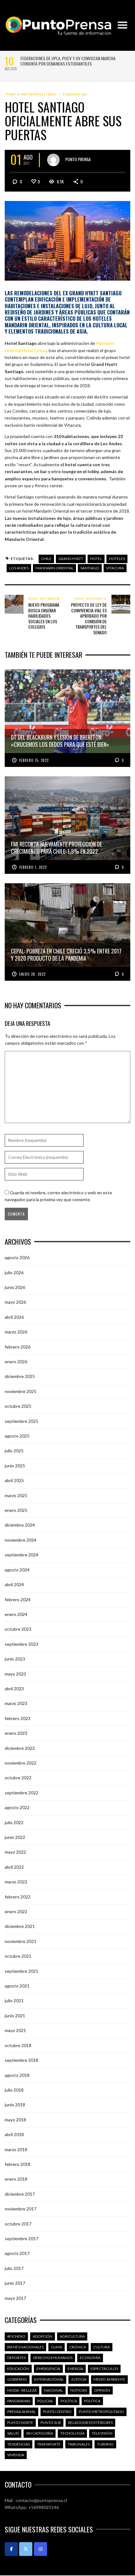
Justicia (79, 2379)
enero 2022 (16, 1911)
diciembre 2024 (20, 1525)
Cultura (102, 2347)
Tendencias (75, 94)
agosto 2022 (17, 1807)
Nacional (54, 2390)
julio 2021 (14, 2001)
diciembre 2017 (20, 2194)
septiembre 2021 (22, 1971)
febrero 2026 (18, 1347)
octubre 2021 (18, 1956)
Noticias (79, 2390)
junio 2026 (15, 1287)
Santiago (90, 568)
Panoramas (19, 2401)
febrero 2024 (18, 1599)
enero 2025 (16, 1510)
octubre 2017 (18, 2224)
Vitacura (115, 568)
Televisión (102, 2433)
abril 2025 (14, 1480)
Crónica (78, 2347)
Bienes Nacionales (25, 2347)
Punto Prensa (78, 159)
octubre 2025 (18, 1406)
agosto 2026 (17, 1257)
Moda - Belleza (22, 2390)
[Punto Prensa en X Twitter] (26, 2549)
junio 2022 (15, 1837)
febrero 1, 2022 (33, 867)
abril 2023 (14, 1689)
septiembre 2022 (22, 1793)
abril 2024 (14, 1584)
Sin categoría (40, 2433)
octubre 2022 (18, 1778)
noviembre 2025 (21, 1391)
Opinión (102, 2390)
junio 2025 (15, 1466)
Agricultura (72, 2336)
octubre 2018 (18, 2045)
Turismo (105, 2444)
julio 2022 (14, 1822)
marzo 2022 (16, 1882)
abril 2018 (14, 2134)
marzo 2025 (16, 1495)
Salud (13, 2433)
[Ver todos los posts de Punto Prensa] (53, 160)
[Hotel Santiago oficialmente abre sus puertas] (67, 240)
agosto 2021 (17, 1986)
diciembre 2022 (20, 1748)
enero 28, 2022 (32, 974)
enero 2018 (16, 2179)
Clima (57, 2347)
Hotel (96, 559)
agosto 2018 (17, 2075)
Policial (45, 2401)
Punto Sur (51, 2423)
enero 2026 (16, 1362)
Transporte (49, 2444)
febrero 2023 (18, 1718)
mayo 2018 (15, 2120)
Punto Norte (20, 2423)
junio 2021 (15, 2016)
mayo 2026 (15, 1302)
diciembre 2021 (20, 1926)
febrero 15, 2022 (34, 760)
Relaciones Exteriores (90, 2423)
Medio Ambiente (109, 2379)
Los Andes (19, 568)
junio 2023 (15, 1659)
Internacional (49, 2379)
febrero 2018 (18, 2164)
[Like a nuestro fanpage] (11, 2549)
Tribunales (79, 2444)
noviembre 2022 (21, 1763)
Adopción (43, 2336)
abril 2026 (14, 1317)
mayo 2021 (15, 2030)
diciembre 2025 (20, 1376)
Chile (46, 559)
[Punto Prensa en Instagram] (40, 2549)
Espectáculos (104, 2369)
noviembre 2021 (21, 1941)
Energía (75, 2369)
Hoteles (117, 559)
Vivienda (16, 2455)
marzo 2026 (16, 1332)
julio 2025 (14, 1451)
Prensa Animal (22, 2412)
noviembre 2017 (21, 2209)
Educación (18, 2369)
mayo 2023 (15, 1674)
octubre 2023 (18, 1629)
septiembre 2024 (22, 1555)
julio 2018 (14, 2090)
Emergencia (48, 2369)
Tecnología (72, 2433)
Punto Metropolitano (31, 94)
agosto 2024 (17, 1570)
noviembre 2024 (21, 1540)
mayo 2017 (15, 2298)
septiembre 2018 (22, 2060)
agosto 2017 (17, 2253)
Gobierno (17, 2379)
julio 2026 (14, 1272)
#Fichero (16, 2336)
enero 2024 (16, 1614)
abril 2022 (14, 1867)
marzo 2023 (16, 1703)
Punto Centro (57, 2412)
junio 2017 (15, 2283)
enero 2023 (16, 1733)
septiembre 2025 (22, 1421)
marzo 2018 (16, 2149)
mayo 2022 (15, 1852)
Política (69, 2401)
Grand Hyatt (71, 559)
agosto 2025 (17, 1436)
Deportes (16, 2358)
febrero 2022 (18, 1897)
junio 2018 (15, 2105)
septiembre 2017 (22, 2238)
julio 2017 (14, 2268)
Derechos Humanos (53, 2358)
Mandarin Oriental (54, 568)
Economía (90, 2358)
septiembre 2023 (22, 1644)
